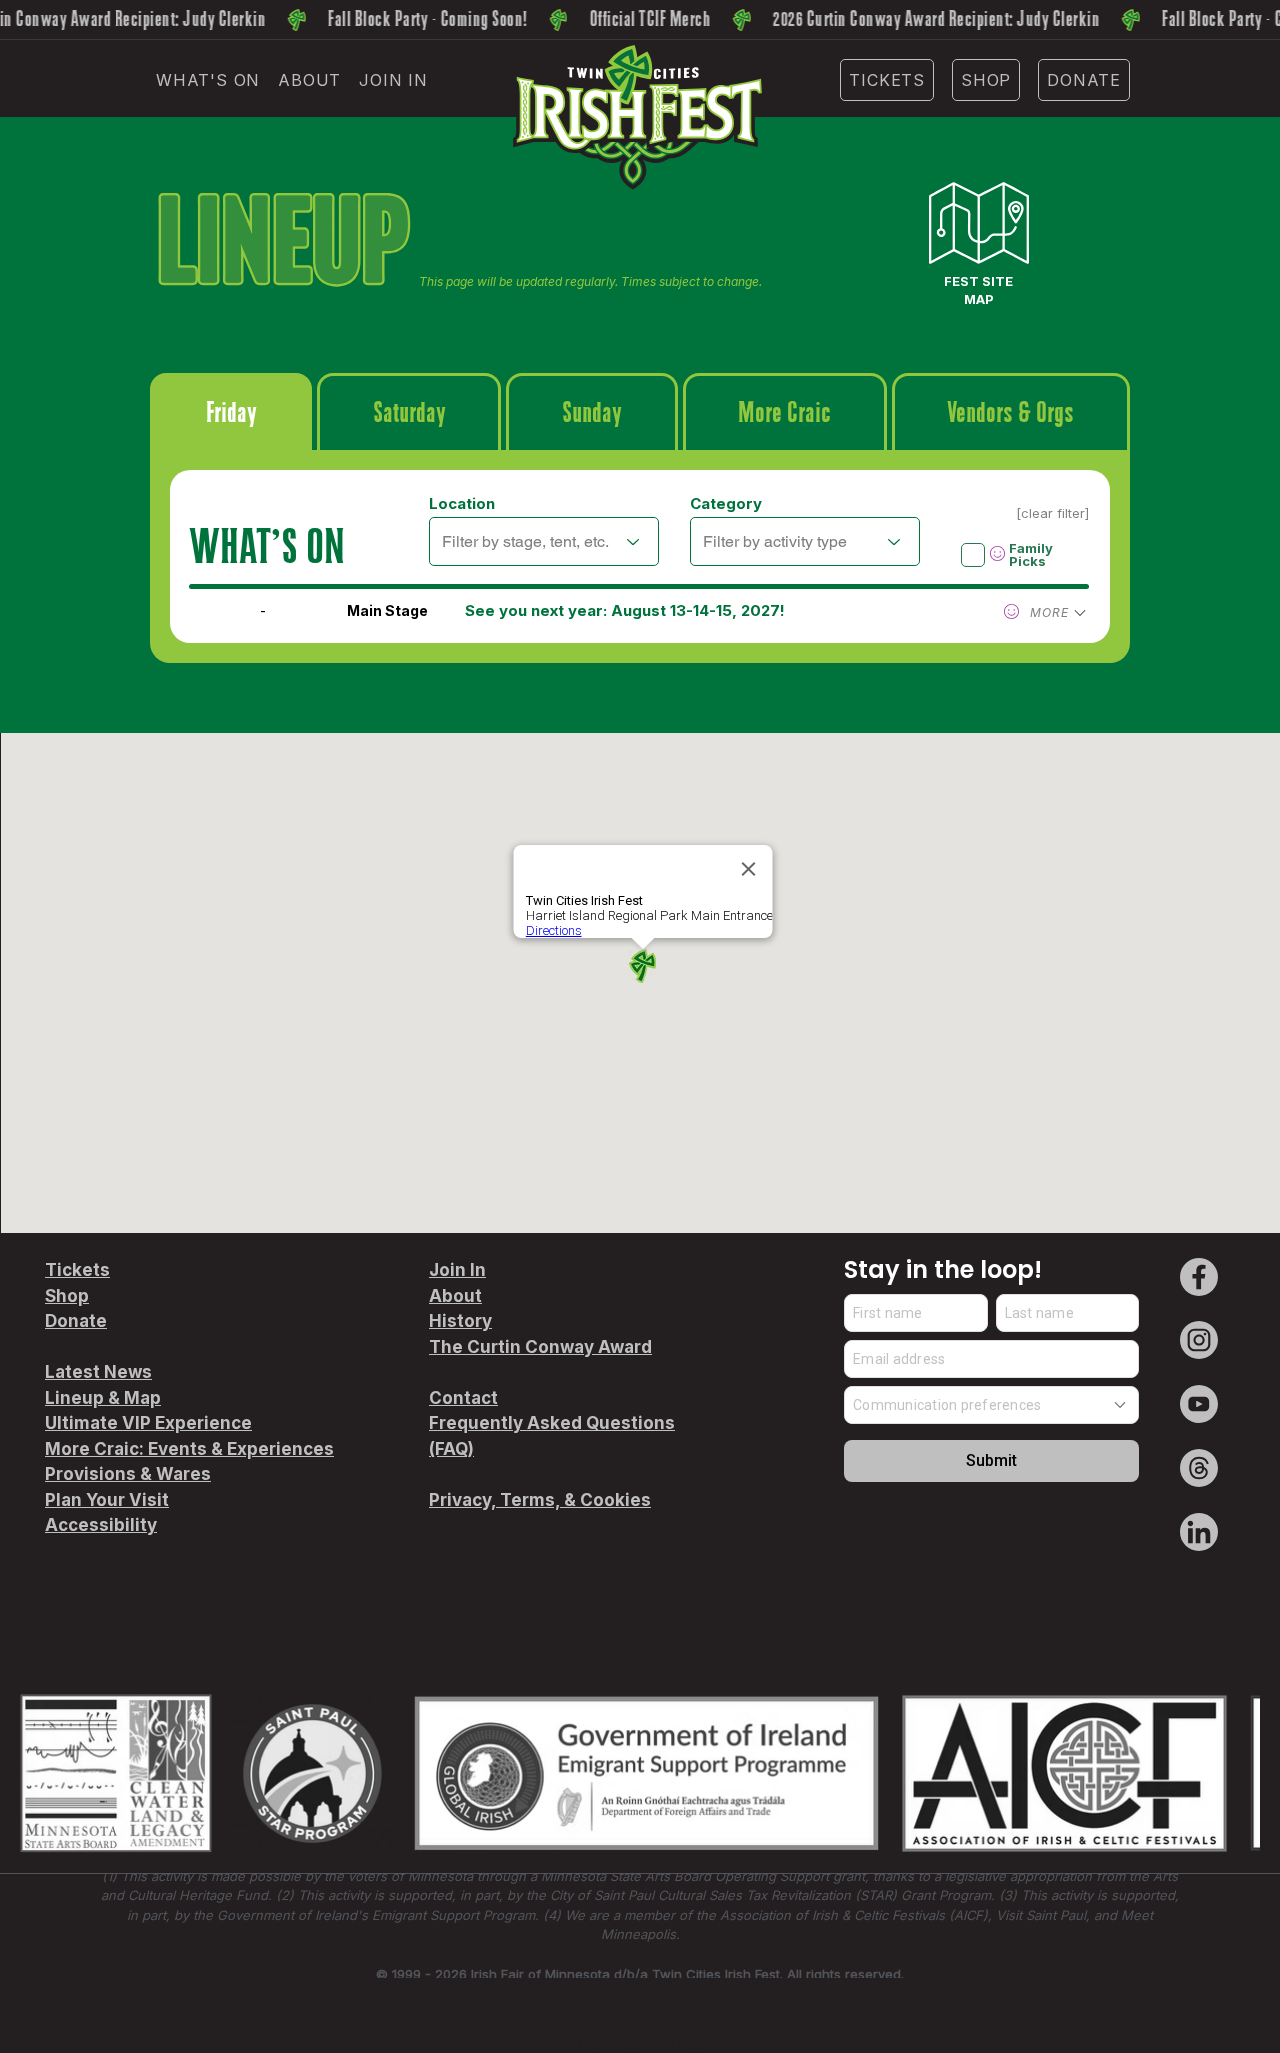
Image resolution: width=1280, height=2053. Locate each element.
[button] (208, 80)
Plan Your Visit (107, 1500)
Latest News (98, 1372)
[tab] (231, 411)
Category (726, 503)
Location (462, 503)
